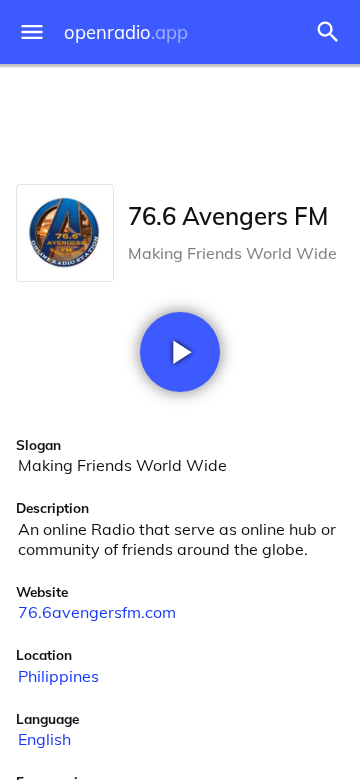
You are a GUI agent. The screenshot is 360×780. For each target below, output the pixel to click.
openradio (126, 32)
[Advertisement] (180, 120)
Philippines (58, 676)
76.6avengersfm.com (97, 612)
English (44, 739)
